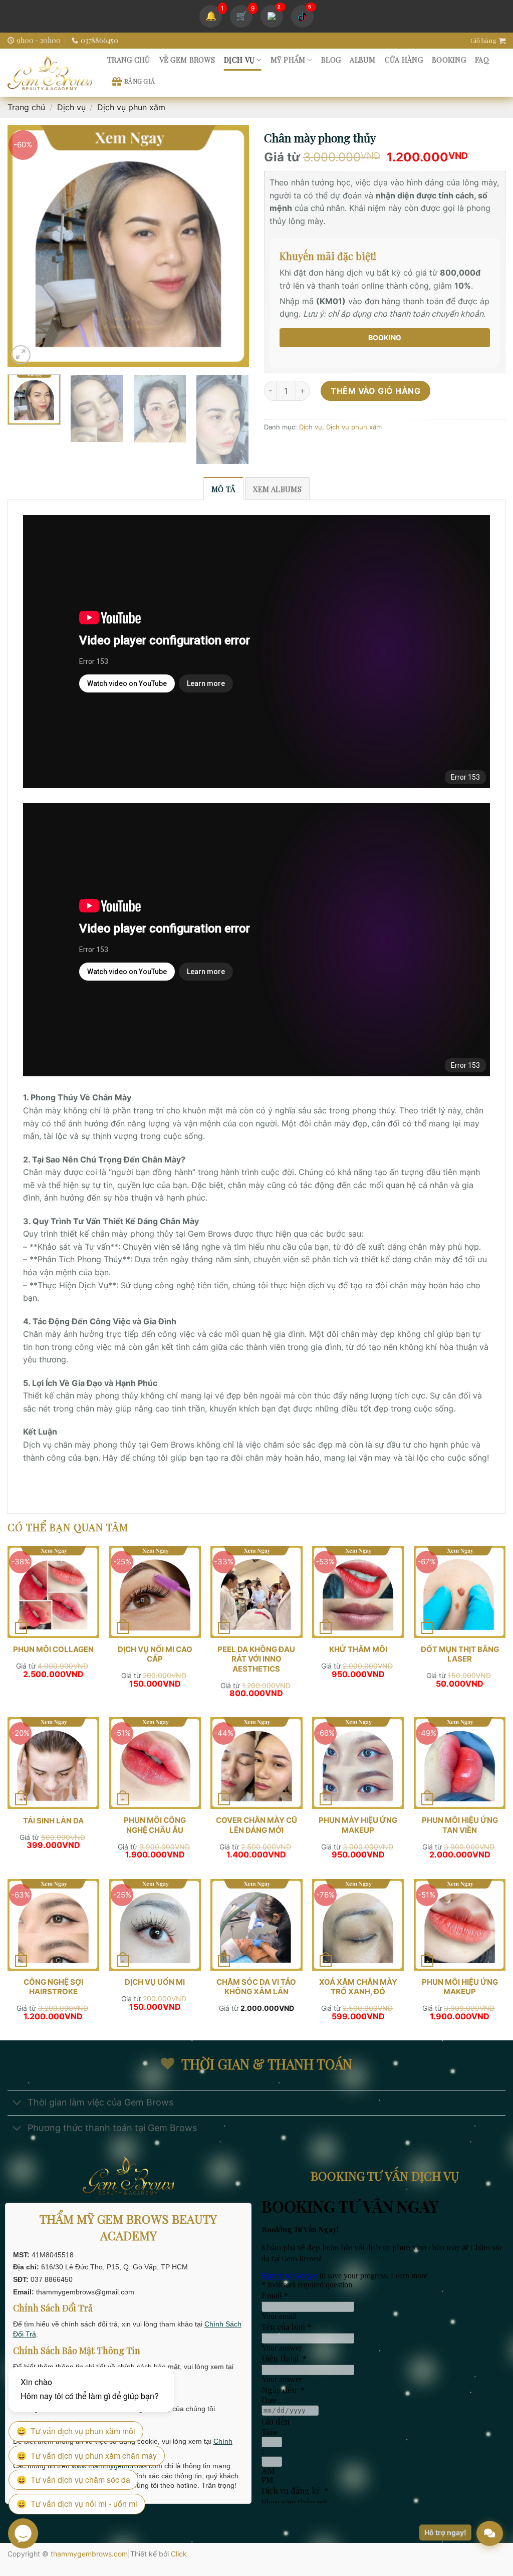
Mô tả (223, 489)
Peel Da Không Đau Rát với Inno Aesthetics (256, 1659)
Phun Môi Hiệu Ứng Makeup (460, 1987)
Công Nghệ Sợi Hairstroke (53, 1987)
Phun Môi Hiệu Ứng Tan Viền (460, 1825)
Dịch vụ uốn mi (155, 1982)
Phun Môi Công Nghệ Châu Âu (155, 1825)
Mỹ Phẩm (288, 60)
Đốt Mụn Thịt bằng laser (460, 1654)
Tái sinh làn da (53, 1821)
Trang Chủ (129, 60)
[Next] (231, 246)
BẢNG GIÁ (140, 81)
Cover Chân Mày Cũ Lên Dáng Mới (256, 1825)
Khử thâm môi (358, 1649)
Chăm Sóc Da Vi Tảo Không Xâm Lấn (256, 1987)
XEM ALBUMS (277, 489)
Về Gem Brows (187, 60)
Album (362, 60)
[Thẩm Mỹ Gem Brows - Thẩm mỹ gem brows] (50, 73)
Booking (449, 60)
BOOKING (385, 337)
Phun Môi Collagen (53, 1649)
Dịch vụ (239, 60)
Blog (331, 60)
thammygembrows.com (89, 2554)
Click (179, 2554)
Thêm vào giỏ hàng (375, 391)
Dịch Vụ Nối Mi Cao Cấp (155, 1654)
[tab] (223, 489)
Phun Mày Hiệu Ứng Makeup (358, 1825)
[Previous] (25, 246)
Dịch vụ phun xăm (131, 107)
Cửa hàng (404, 60)
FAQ (482, 60)
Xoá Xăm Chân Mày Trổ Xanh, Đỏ (358, 1987)
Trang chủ (26, 107)
